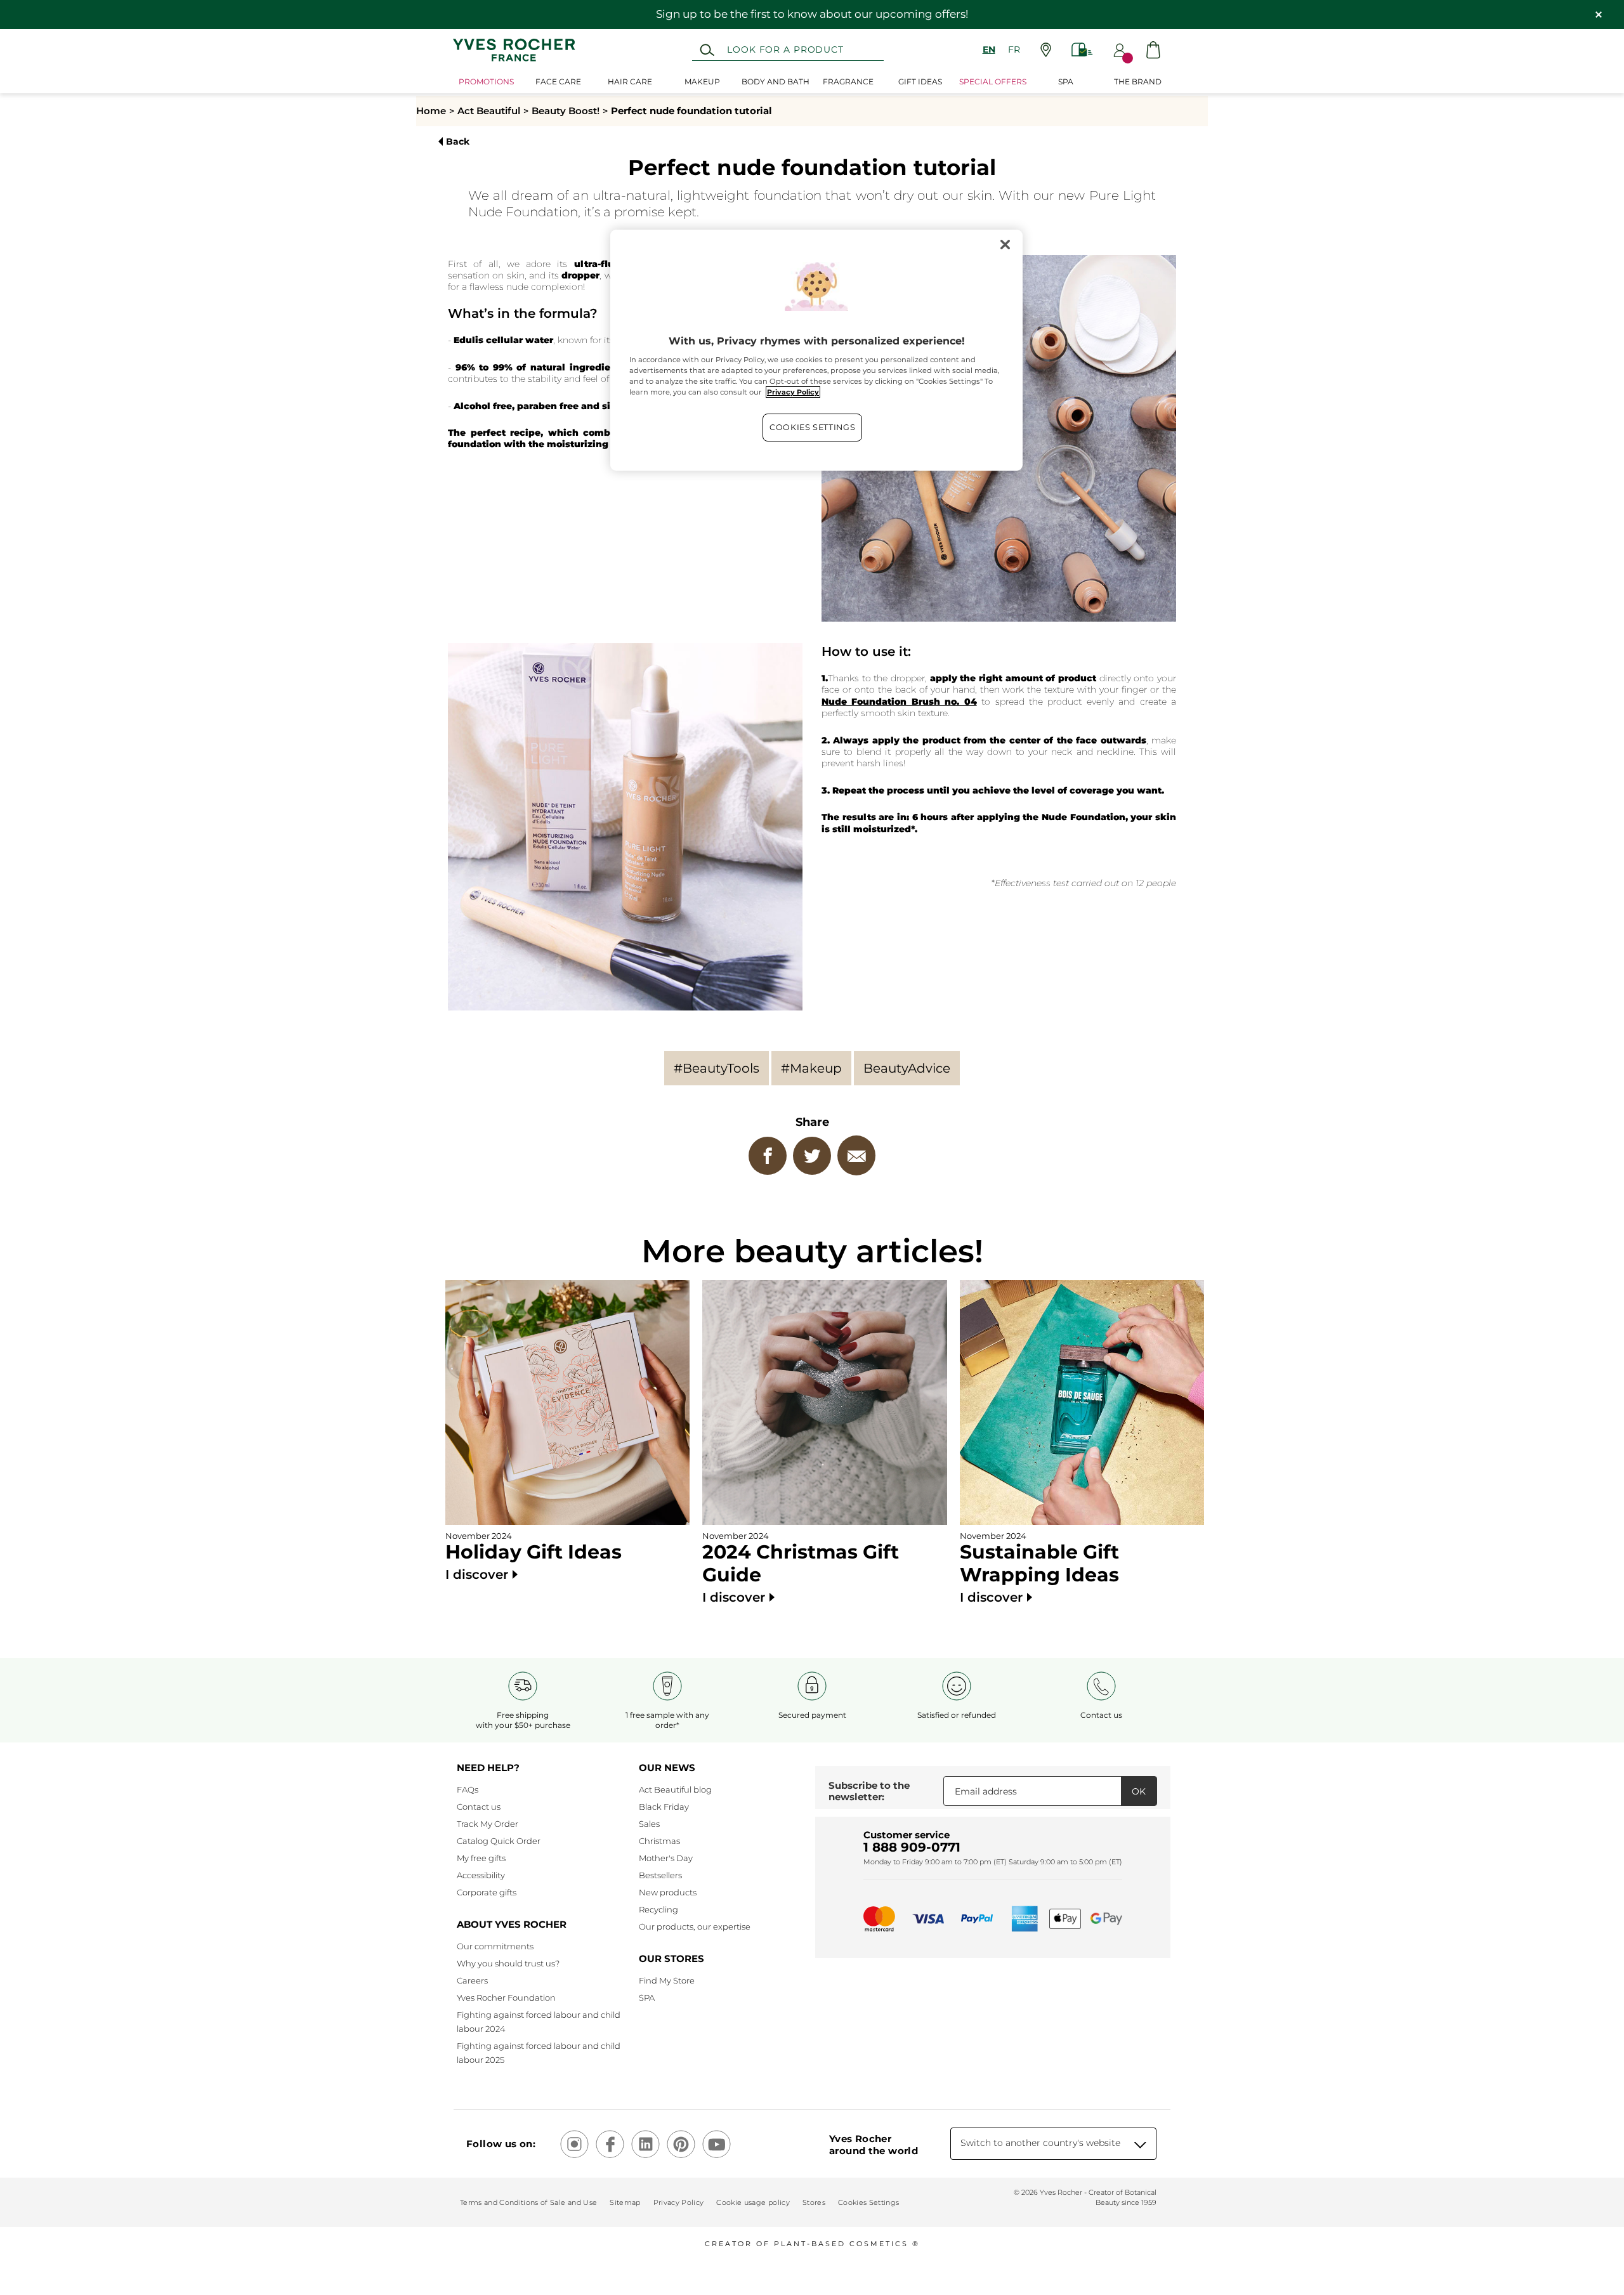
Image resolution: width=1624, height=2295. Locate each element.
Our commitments (495, 1946)
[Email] (856, 1155)
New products (668, 1892)
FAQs (468, 1789)
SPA (647, 1998)
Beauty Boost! (566, 111)
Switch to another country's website (1040, 2143)
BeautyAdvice (907, 1068)
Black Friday (664, 1807)
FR (1014, 49)
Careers (472, 1980)
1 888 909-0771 (912, 1847)
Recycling (658, 1909)
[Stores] (1046, 50)
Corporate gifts (487, 1892)
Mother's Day (666, 1858)
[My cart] (1153, 50)
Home (431, 111)
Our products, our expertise (695, 1926)
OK (1139, 1791)
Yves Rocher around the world (874, 2145)
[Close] (1005, 245)
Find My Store (667, 1980)
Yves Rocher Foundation (506, 1998)
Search (707, 50)
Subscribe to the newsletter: (869, 1791)
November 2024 (534, 1556)
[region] (816, 350)
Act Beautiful (489, 111)
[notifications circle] (1128, 58)
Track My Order (488, 1824)
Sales (649, 1824)
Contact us (479, 1807)
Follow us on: (501, 2144)
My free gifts (481, 1858)
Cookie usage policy (753, 2202)
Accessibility (481, 1875)
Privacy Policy (679, 2202)
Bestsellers (660, 1875)
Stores (814, 2202)
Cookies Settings (812, 427)
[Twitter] (812, 1156)
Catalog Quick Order (499, 1841)
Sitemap (625, 2202)
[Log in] (1120, 50)
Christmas (659, 1841)
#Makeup (811, 1068)
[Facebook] (768, 1156)
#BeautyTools (717, 1068)
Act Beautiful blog (675, 1789)
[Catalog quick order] (1082, 50)
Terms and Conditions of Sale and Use (528, 2202)
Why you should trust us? (508, 1963)
